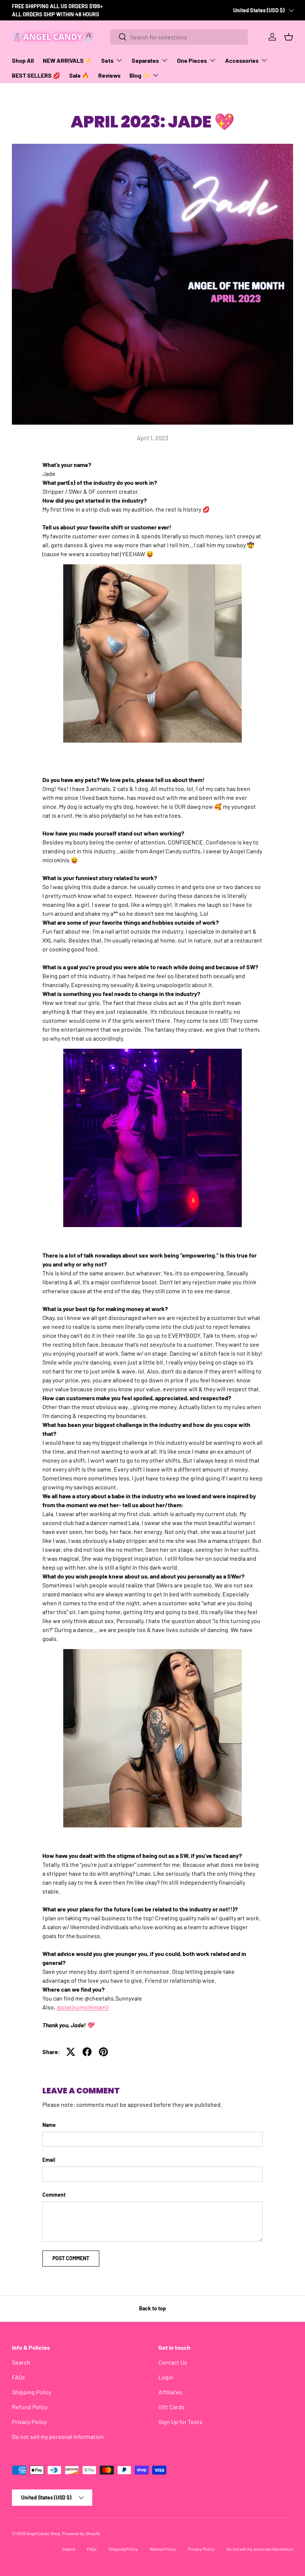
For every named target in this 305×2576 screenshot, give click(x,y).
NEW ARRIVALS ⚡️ (68, 60)
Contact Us (173, 2362)
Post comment (71, 2258)
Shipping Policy (32, 2392)
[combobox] (179, 37)
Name (49, 2125)
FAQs (18, 2377)
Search (21, 2362)
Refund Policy (30, 2407)
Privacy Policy (29, 2422)
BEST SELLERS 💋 (36, 75)
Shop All (23, 60)
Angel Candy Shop (43, 2533)
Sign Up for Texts (180, 2422)
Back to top (152, 2308)
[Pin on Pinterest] (103, 2052)
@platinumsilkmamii (83, 2007)
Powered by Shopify (81, 2533)
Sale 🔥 (79, 75)
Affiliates (170, 2392)
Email (49, 2160)
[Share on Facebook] (87, 2052)
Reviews (109, 75)
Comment (54, 2195)
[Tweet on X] (71, 2052)
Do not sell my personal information (58, 2437)
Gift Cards (171, 2407)
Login (166, 2377)
